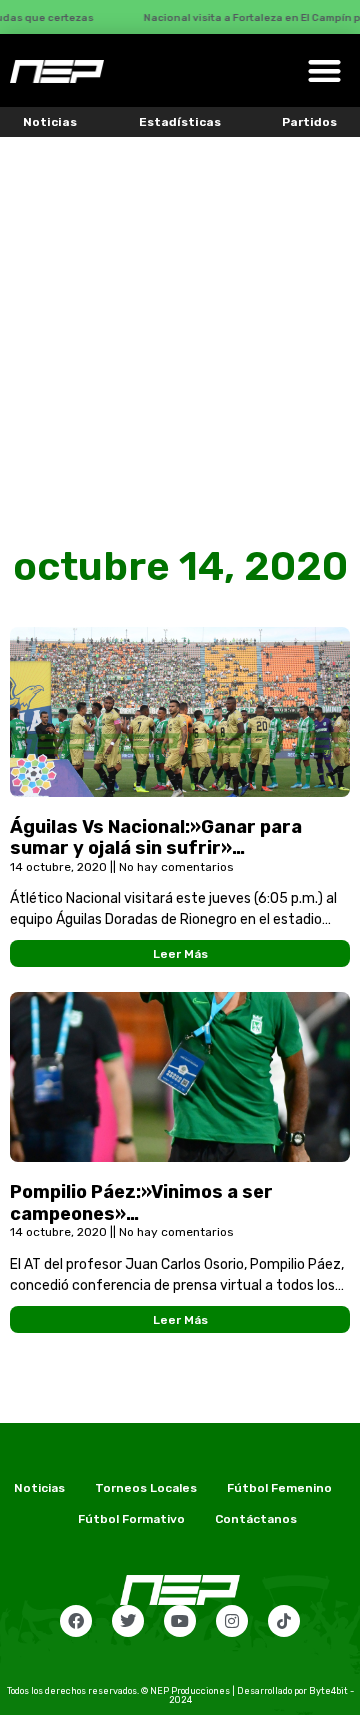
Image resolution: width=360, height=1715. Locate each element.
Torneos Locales (146, 1488)
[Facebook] (76, 1621)
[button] (324, 70)
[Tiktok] (284, 1621)
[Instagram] (232, 1621)
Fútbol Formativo (131, 1519)
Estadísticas (180, 122)
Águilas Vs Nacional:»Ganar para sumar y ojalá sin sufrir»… (156, 838)
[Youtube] (180, 1621)
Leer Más (180, 954)
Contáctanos (256, 1519)
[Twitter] (128, 1621)
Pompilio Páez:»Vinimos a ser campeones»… (141, 1203)
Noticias (50, 122)
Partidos (309, 122)
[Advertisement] (180, 327)
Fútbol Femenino (279, 1488)
